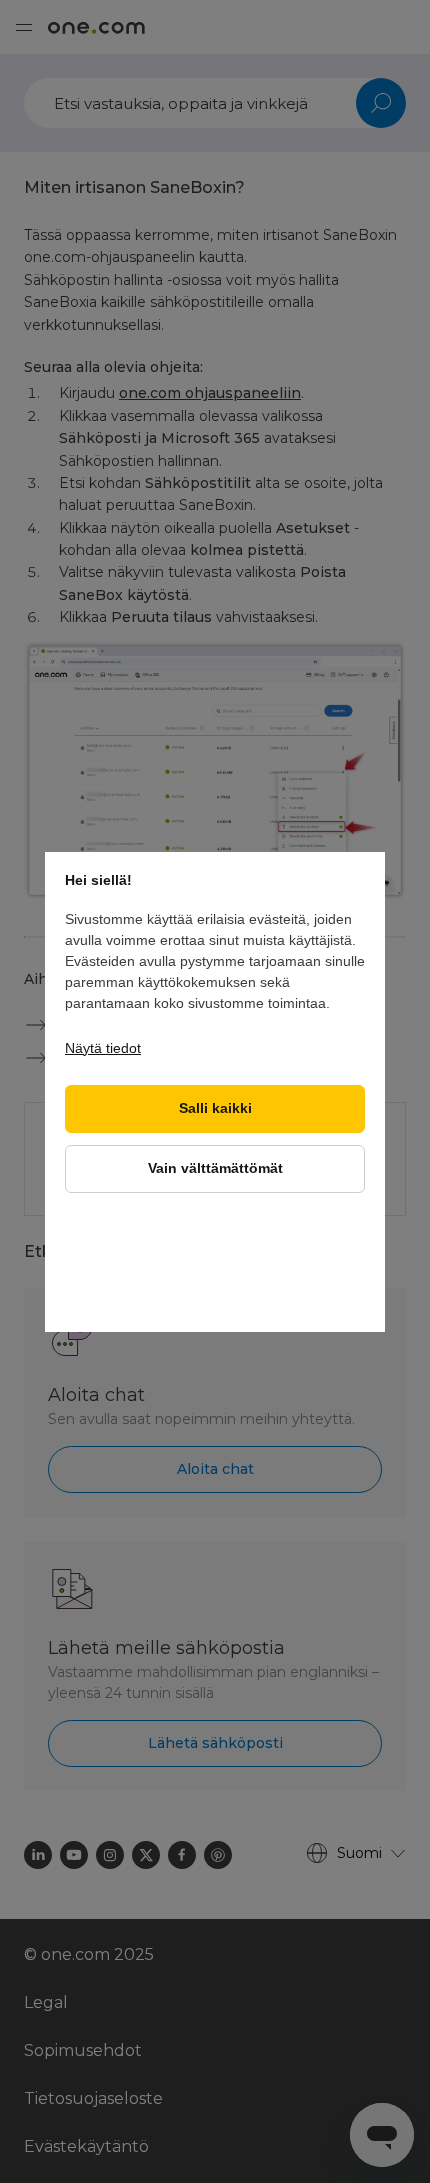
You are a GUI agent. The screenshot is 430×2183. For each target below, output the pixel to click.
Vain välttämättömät (215, 1168)
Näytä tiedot (103, 1048)
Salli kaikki (215, 1108)
